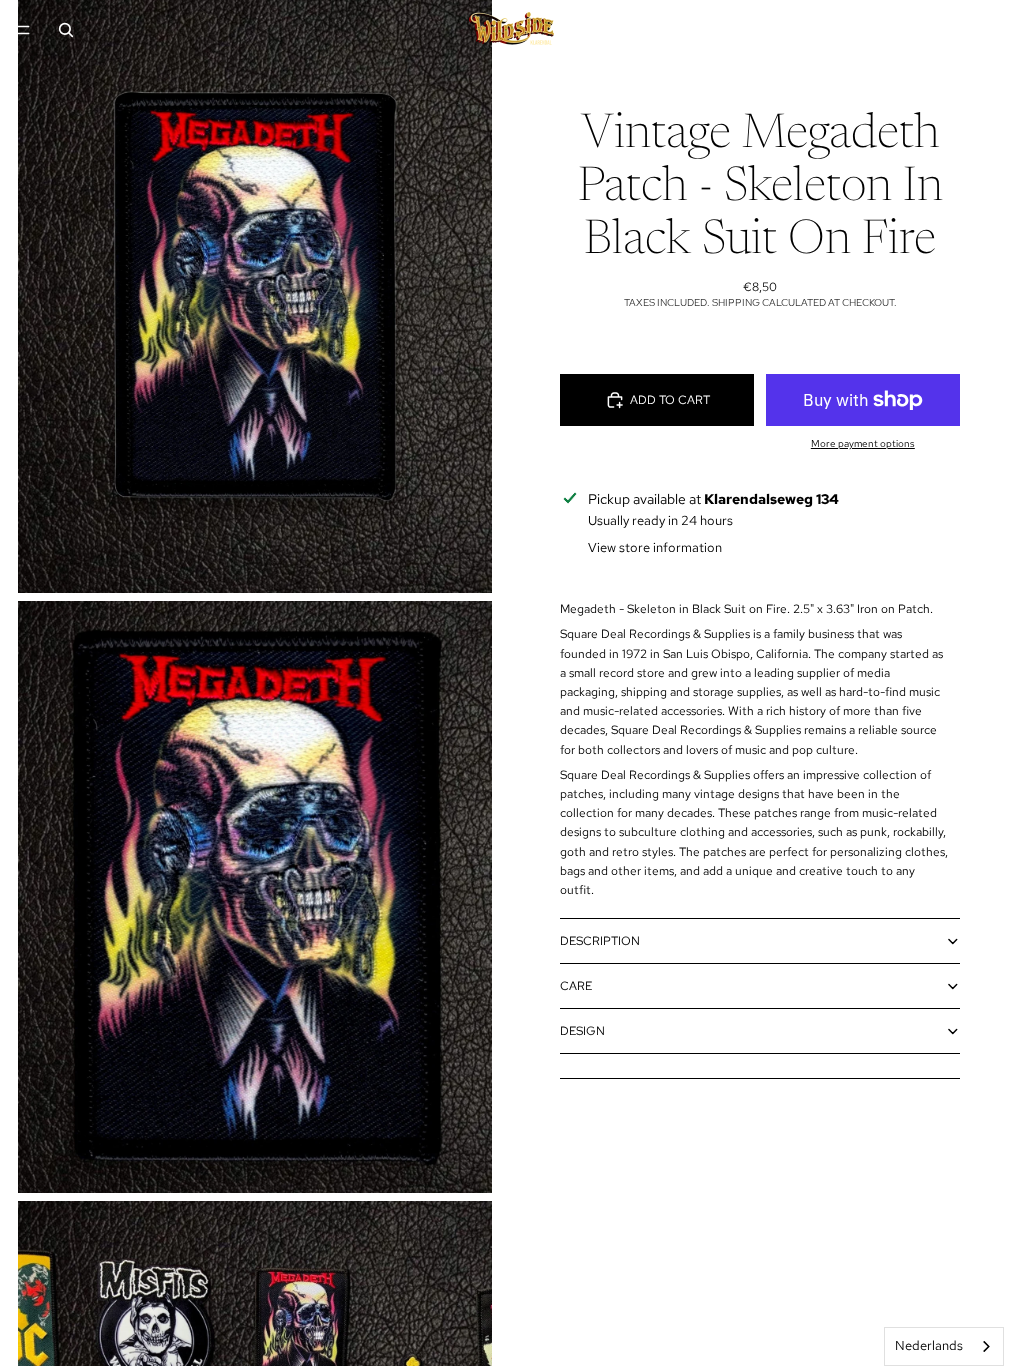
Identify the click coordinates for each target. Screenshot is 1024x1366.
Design (582, 1031)
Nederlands (929, 1345)
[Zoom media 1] (255, 296)
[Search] (66, 30)
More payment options (863, 443)
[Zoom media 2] (255, 897)
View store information (655, 547)
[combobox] (944, 1346)
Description (600, 941)
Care (576, 986)
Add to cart (670, 400)
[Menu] (23, 30)
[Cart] (1000, 30)
